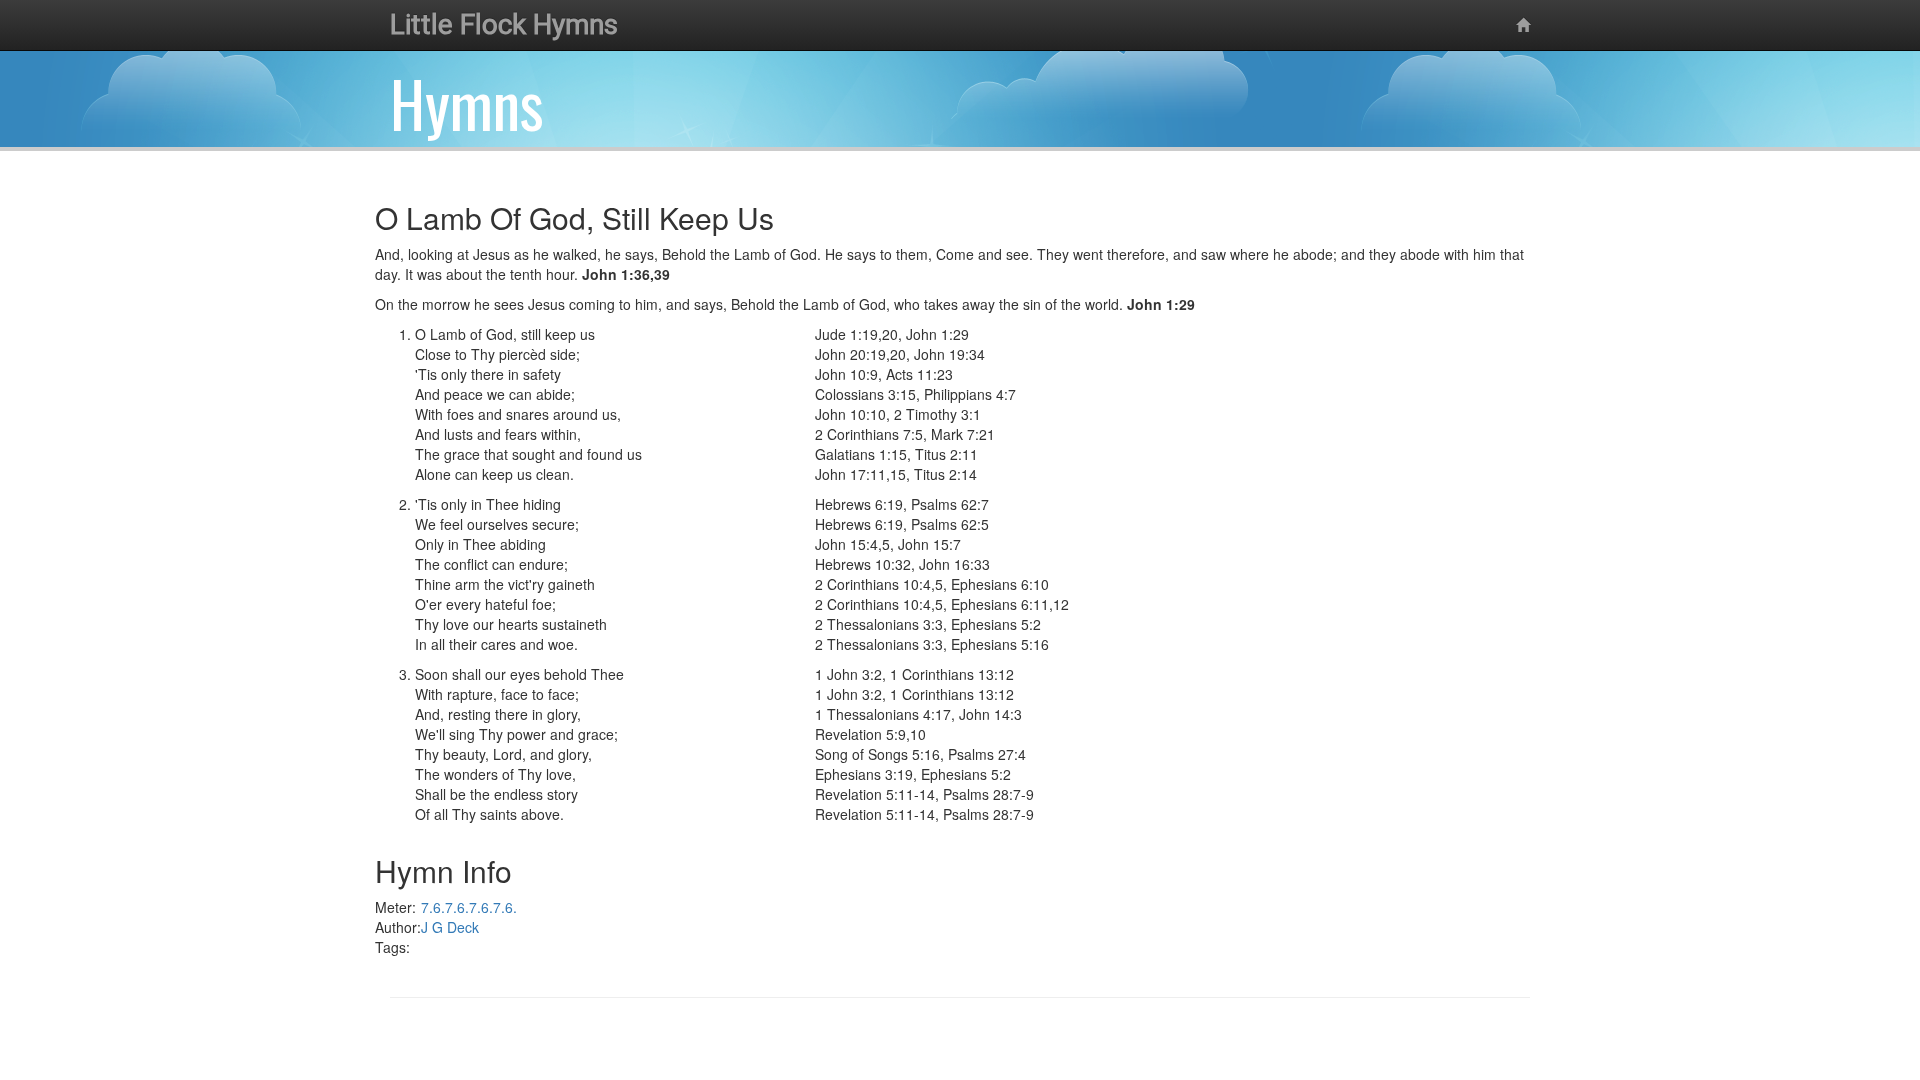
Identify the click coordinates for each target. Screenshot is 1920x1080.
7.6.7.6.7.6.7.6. (469, 907)
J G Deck (450, 927)
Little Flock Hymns (504, 24)
